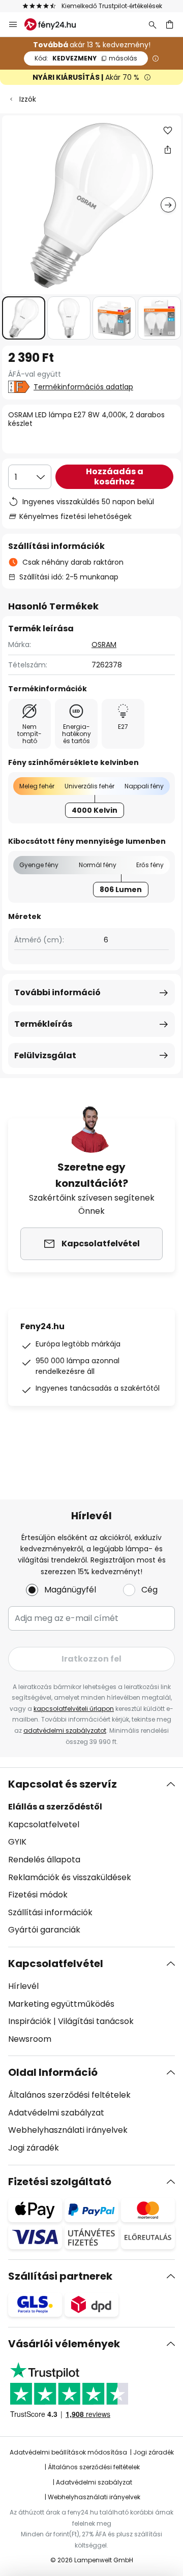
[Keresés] (152, 24)
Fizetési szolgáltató (60, 2182)
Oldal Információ (53, 2072)
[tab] (91, 1857)
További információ (57, 992)
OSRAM (104, 645)
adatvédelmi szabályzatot (65, 1730)
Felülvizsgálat (45, 1055)
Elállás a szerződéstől (55, 1807)
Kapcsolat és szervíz (63, 1784)
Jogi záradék (34, 2148)
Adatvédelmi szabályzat (56, 2113)
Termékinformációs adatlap (83, 387)
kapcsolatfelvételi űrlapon (74, 1709)
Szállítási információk (50, 1912)
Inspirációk (30, 2021)
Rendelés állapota (44, 1860)
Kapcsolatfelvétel (56, 1964)
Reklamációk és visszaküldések (70, 1877)
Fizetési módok (38, 1895)
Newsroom (30, 2039)
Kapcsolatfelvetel (44, 1824)
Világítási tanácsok (96, 2021)
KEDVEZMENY (86, 58)
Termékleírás (43, 1024)
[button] (24, 318)
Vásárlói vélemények (64, 2344)
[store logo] (56, 24)
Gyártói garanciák (44, 1930)
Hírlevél (23, 1986)
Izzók (28, 99)
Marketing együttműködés (61, 2004)
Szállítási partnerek (60, 2276)
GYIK (17, 1842)
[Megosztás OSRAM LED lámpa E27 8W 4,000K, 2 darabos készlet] (168, 149)
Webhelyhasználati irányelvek (68, 2130)
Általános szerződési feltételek (69, 2095)
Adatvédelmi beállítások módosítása (68, 2452)
